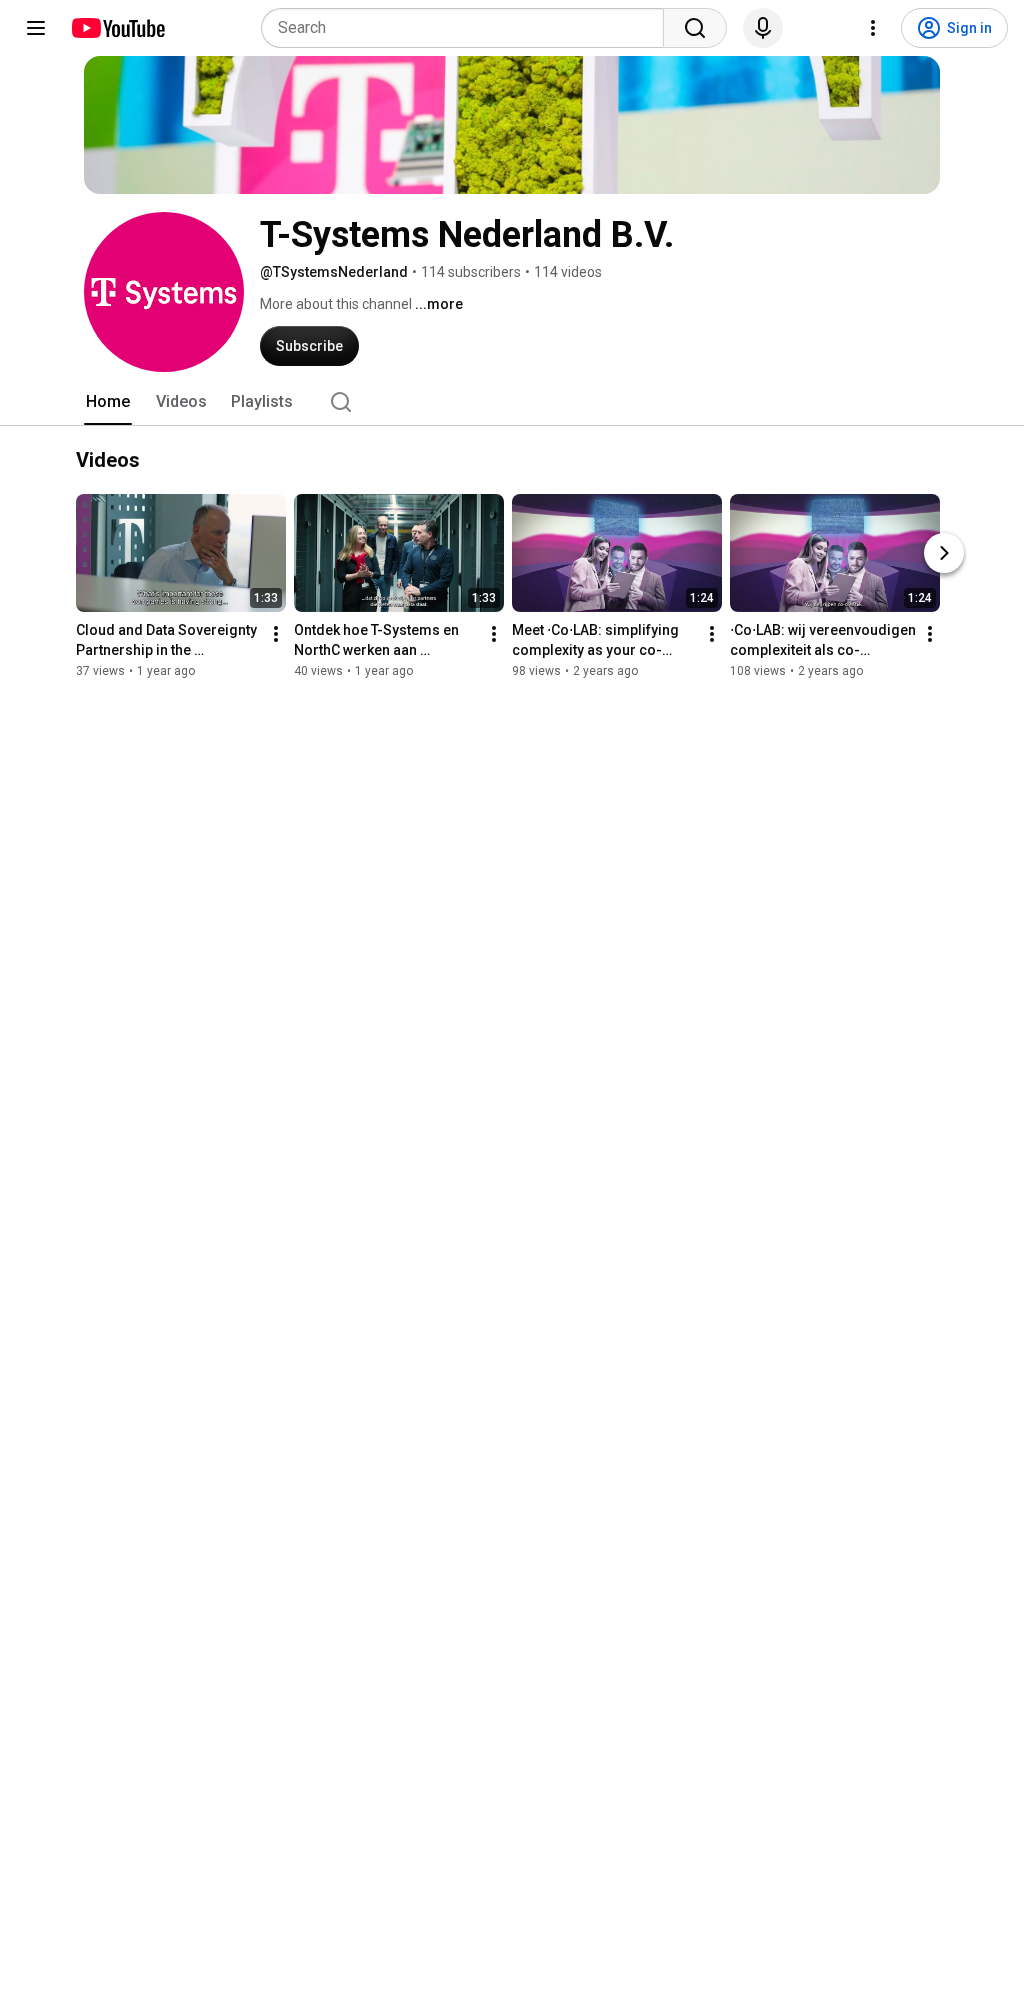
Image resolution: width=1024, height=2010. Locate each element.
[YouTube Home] (117, 28)
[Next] (944, 553)
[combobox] (468, 28)
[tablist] (512, 402)
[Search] (695, 28)
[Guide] (36, 28)
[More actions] (276, 634)
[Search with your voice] (763, 28)
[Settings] (873, 28)
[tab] (108, 402)
